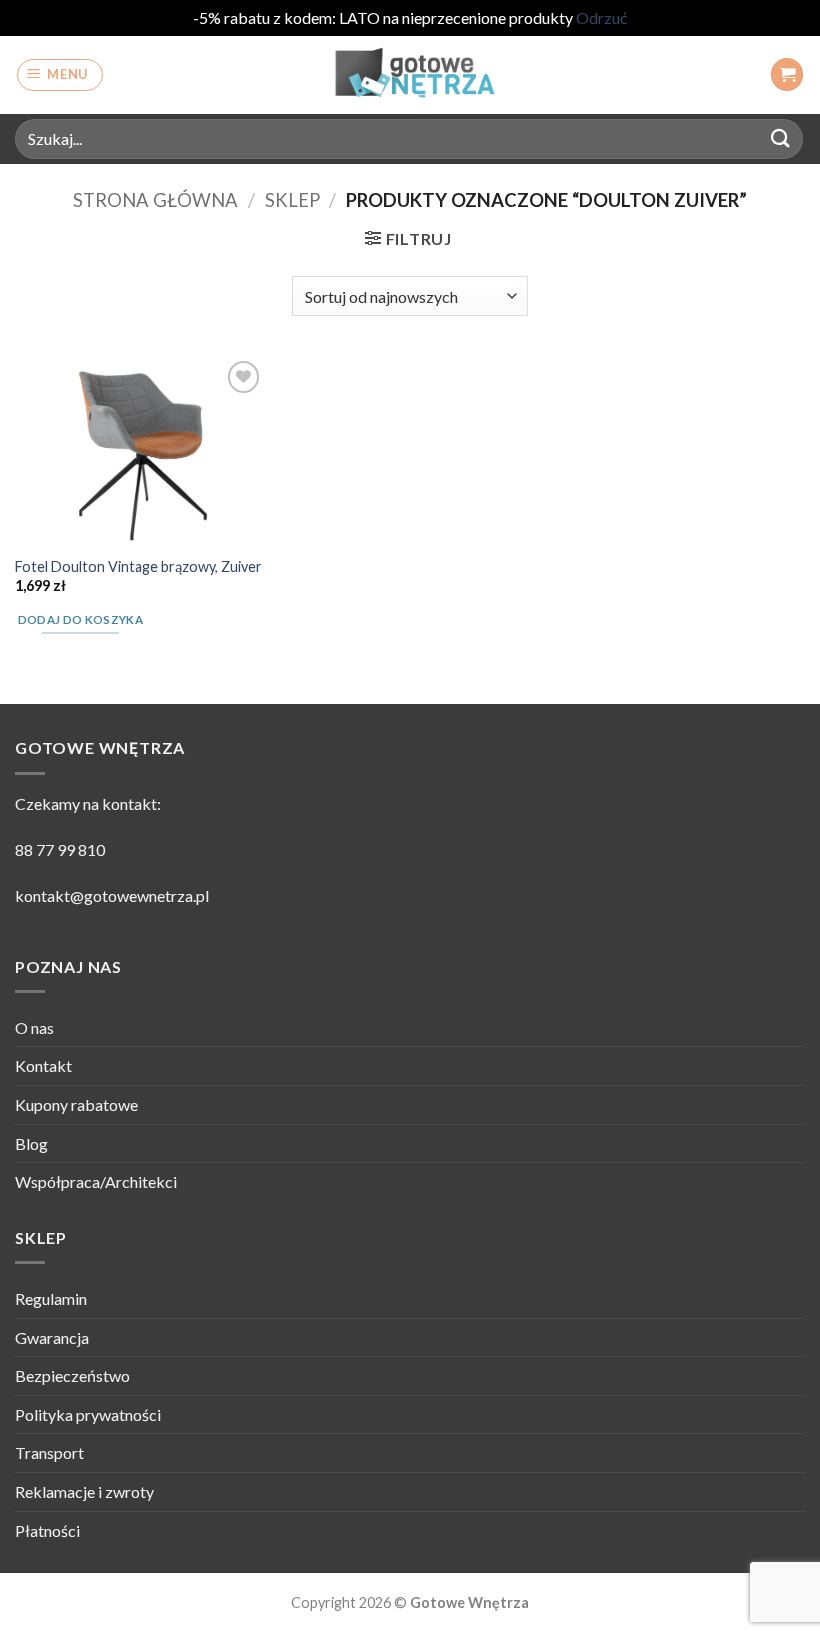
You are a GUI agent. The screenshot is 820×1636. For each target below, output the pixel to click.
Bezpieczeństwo (72, 1375)
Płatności (47, 1530)
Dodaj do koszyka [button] (81, 619)
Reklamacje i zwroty (84, 1491)
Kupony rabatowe (76, 1104)
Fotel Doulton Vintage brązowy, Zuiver (138, 566)
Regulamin (51, 1298)
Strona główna (155, 200)
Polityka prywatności (88, 1414)
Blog (31, 1143)
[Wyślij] (781, 138)
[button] (60, 75)
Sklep (292, 200)
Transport (49, 1452)
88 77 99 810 (60, 849)
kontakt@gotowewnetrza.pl (112, 895)
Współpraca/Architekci (96, 1181)
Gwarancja (52, 1337)
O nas (34, 1027)
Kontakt (43, 1065)
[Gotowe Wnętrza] (410, 75)
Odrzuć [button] (601, 17)
